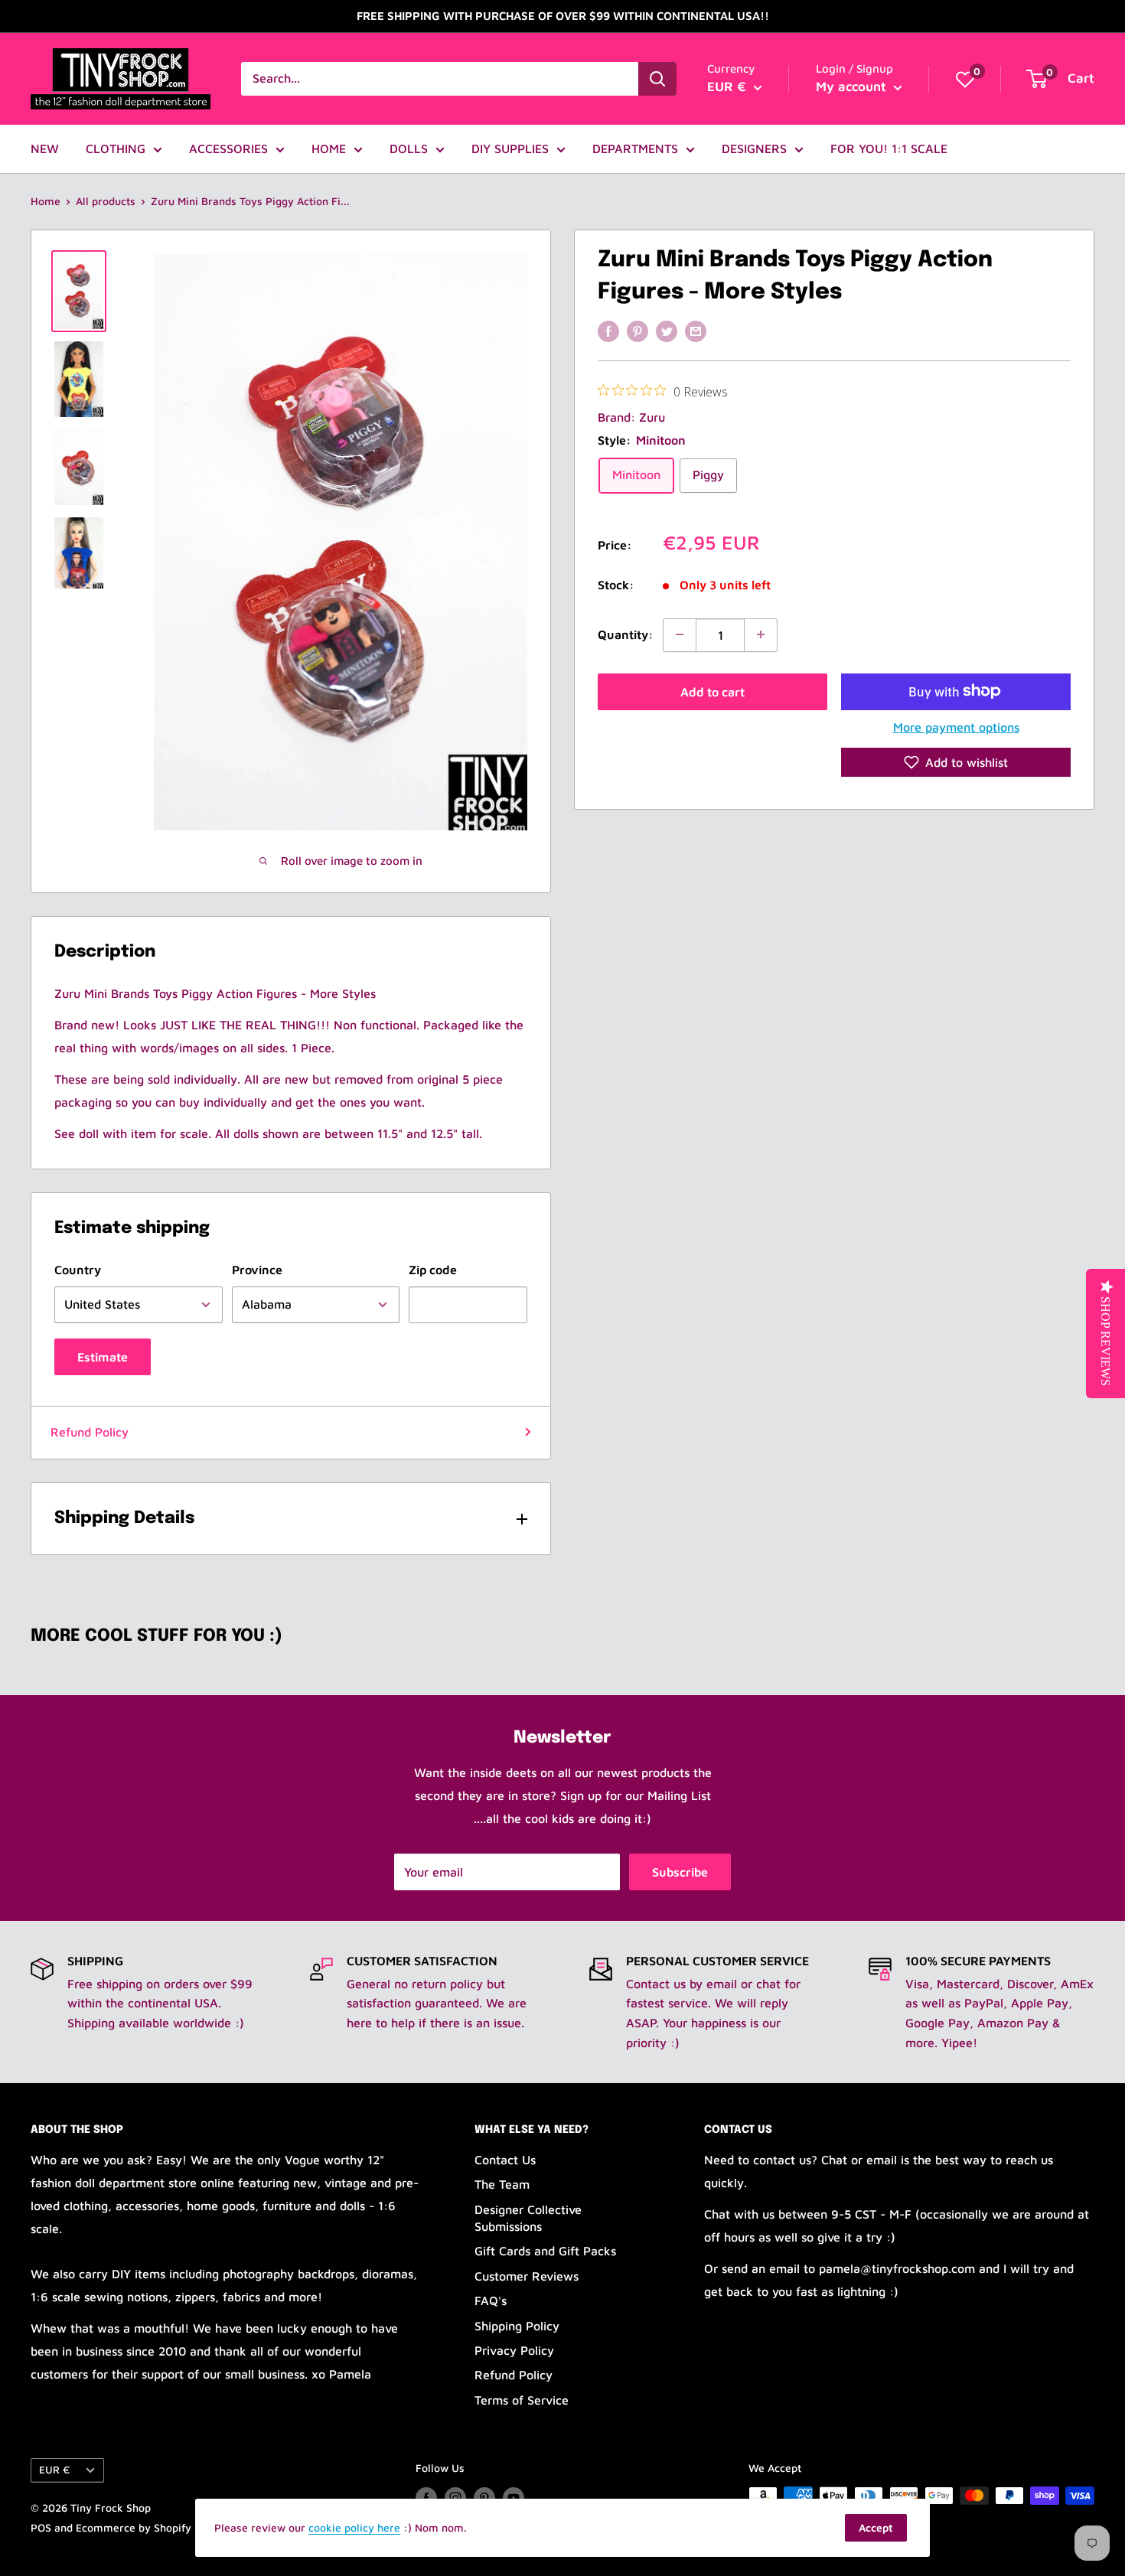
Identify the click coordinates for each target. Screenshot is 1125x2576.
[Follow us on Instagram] (455, 2498)
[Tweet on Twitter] (667, 331)
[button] (956, 762)
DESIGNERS (754, 148)
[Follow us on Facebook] (426, 2498)
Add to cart (712, 691)
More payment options (956, 726)
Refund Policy (90, 1432)
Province (257, 1270)
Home (46, 201)
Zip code (433, 1270)
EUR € (54, 2470)
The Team (502, 2184)
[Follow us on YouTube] (514, 2498)
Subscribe (680, 1872)
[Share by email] (696, 331)
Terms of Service (522, 2400)
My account (853, 86)
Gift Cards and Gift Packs (545, 2251)
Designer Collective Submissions (528, 2218)
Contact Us (505, 2160)
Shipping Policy (517, 2326)
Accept (876, 2527)
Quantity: (626, 634)
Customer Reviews (527, 2276)
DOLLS (409, 148)
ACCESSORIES (228, 148)
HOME (329, 148)
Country (78, 1270)
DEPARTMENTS (635, 148)
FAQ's (491, 2300)
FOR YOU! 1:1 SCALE (889, 148)
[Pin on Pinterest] (637, 331)
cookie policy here (354, 2527)
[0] (965, 79)
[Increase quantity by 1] (761, 634)
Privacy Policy (514, 2350)
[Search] (657, 79)
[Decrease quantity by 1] (680, 634)
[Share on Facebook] (608, 331)
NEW (45, 148)
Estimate (103, 1357)
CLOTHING (116, 148)
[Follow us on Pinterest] (484, 2498)
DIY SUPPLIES (510, 148)
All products (106, 201)
